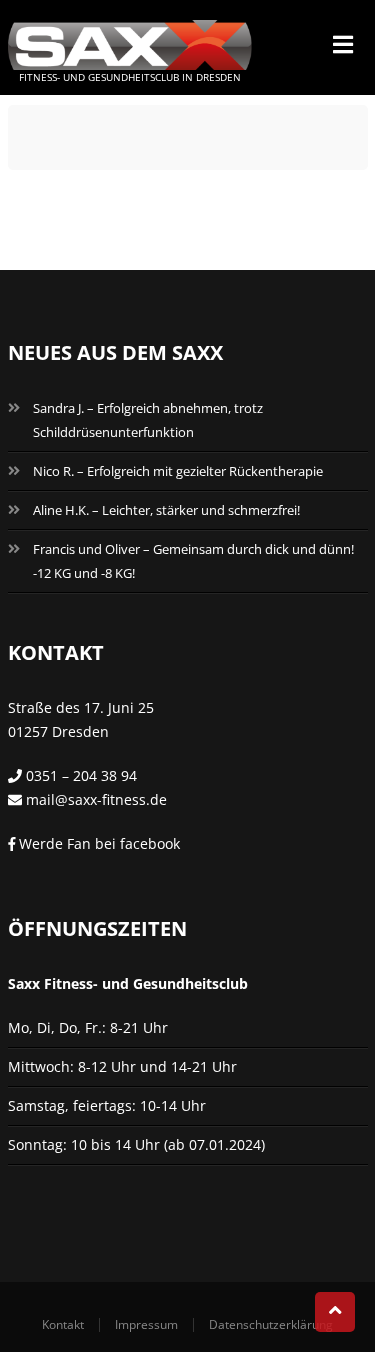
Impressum (146, 1324)
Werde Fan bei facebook (97, 843)
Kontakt (63, 1324)
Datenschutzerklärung (271, 1324)
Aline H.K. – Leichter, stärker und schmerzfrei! (166, 510)
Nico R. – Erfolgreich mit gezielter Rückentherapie (178, 471)
